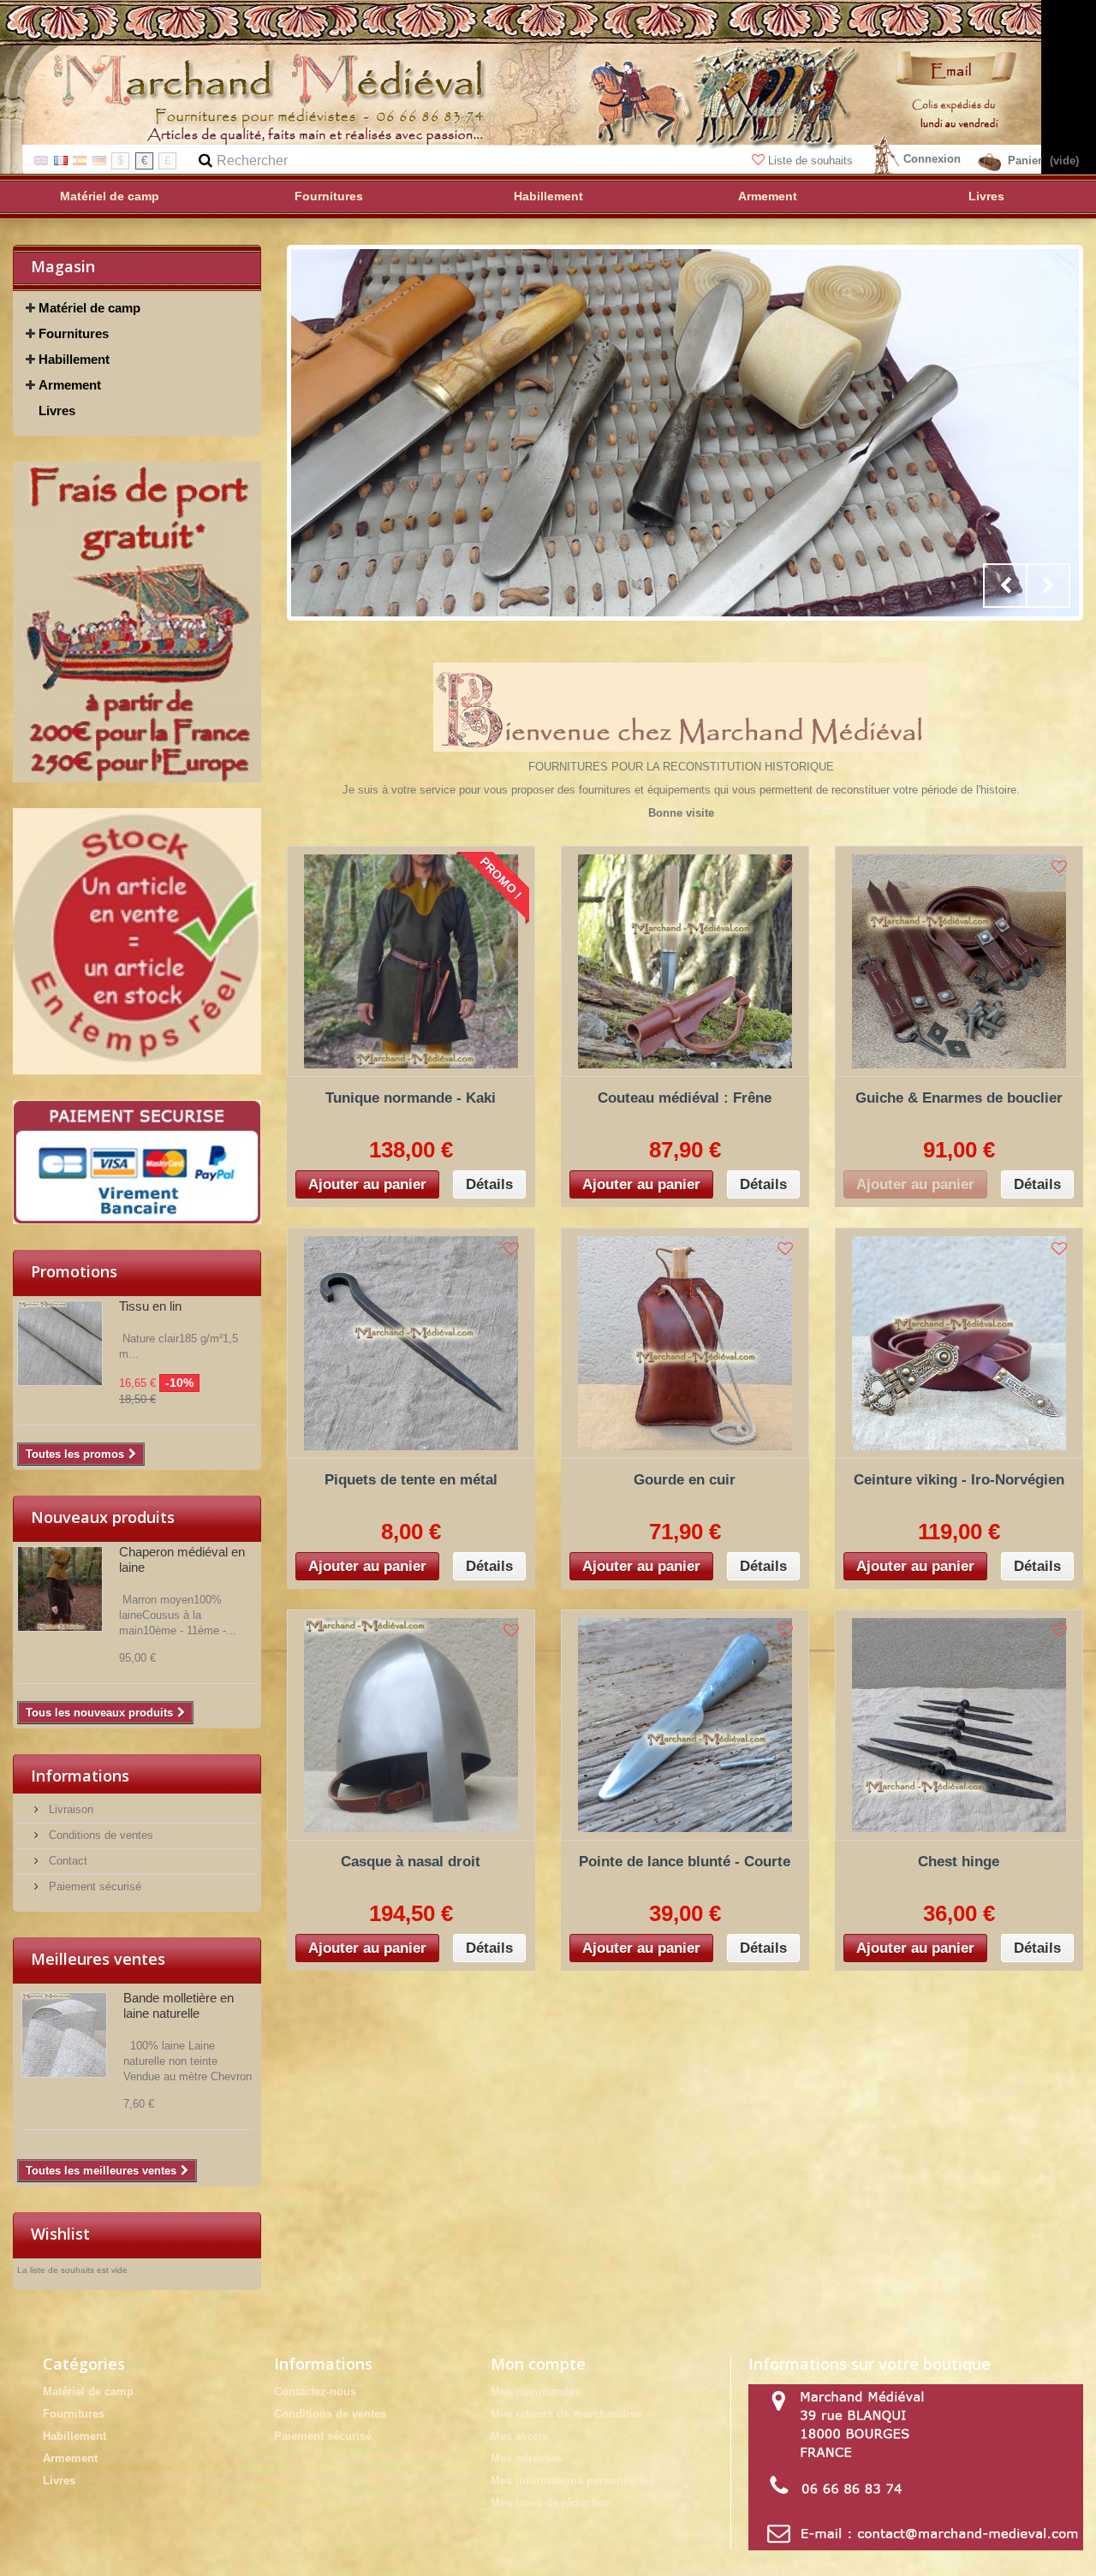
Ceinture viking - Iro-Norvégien (959, 1480)
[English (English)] (41, 160)
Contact (66, 1861)
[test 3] (137, 1162)
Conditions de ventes (99, 1835)
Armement (70, 385)
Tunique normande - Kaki (411, 1098)
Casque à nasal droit (411, 1862)
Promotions (74, 1271)
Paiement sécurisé (93, 1886)
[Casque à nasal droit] (411, 1725)
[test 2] (137, 941)
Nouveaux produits (103, 1517)
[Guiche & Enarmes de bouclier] (959, 961)
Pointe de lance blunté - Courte (685, 1862)
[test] (137, 622)
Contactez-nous (315, 2392)
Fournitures (74, 333)
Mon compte (538, 2364)
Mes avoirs (519, 2436)
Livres (57, 410)
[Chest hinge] (959, 1725)
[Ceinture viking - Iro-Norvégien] (959, 1343)
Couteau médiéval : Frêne (685, 1098)
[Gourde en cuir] (685, 1343)
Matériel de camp (89, 308)
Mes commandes (536, 2392)
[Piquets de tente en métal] (411, 1343)
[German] (99, 160)
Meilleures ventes (98, 1959)
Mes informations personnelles (573, 2481)
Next (1048, 586)
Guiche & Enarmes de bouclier (959, 1098)
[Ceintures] (685, 433)
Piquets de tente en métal (411, 1480)
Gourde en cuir (685, 1480)
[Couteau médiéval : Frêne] (685, 961)
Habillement (74, 359)
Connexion (932, 159)
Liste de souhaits (810, 161)
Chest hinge (959, 1862)
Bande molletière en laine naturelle (179, 2005)
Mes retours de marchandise (566, 2414)
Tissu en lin (150, 1306)
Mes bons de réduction (551, 2503)
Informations (80, 1776)
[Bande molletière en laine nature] (64, 2035)
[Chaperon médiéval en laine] (60, 1589)
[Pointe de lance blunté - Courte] (685, 1725)
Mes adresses (527, 2458)
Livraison (69, 1809)
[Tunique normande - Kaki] (411, 961)
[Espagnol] (80, 160)
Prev (1005, 586)
